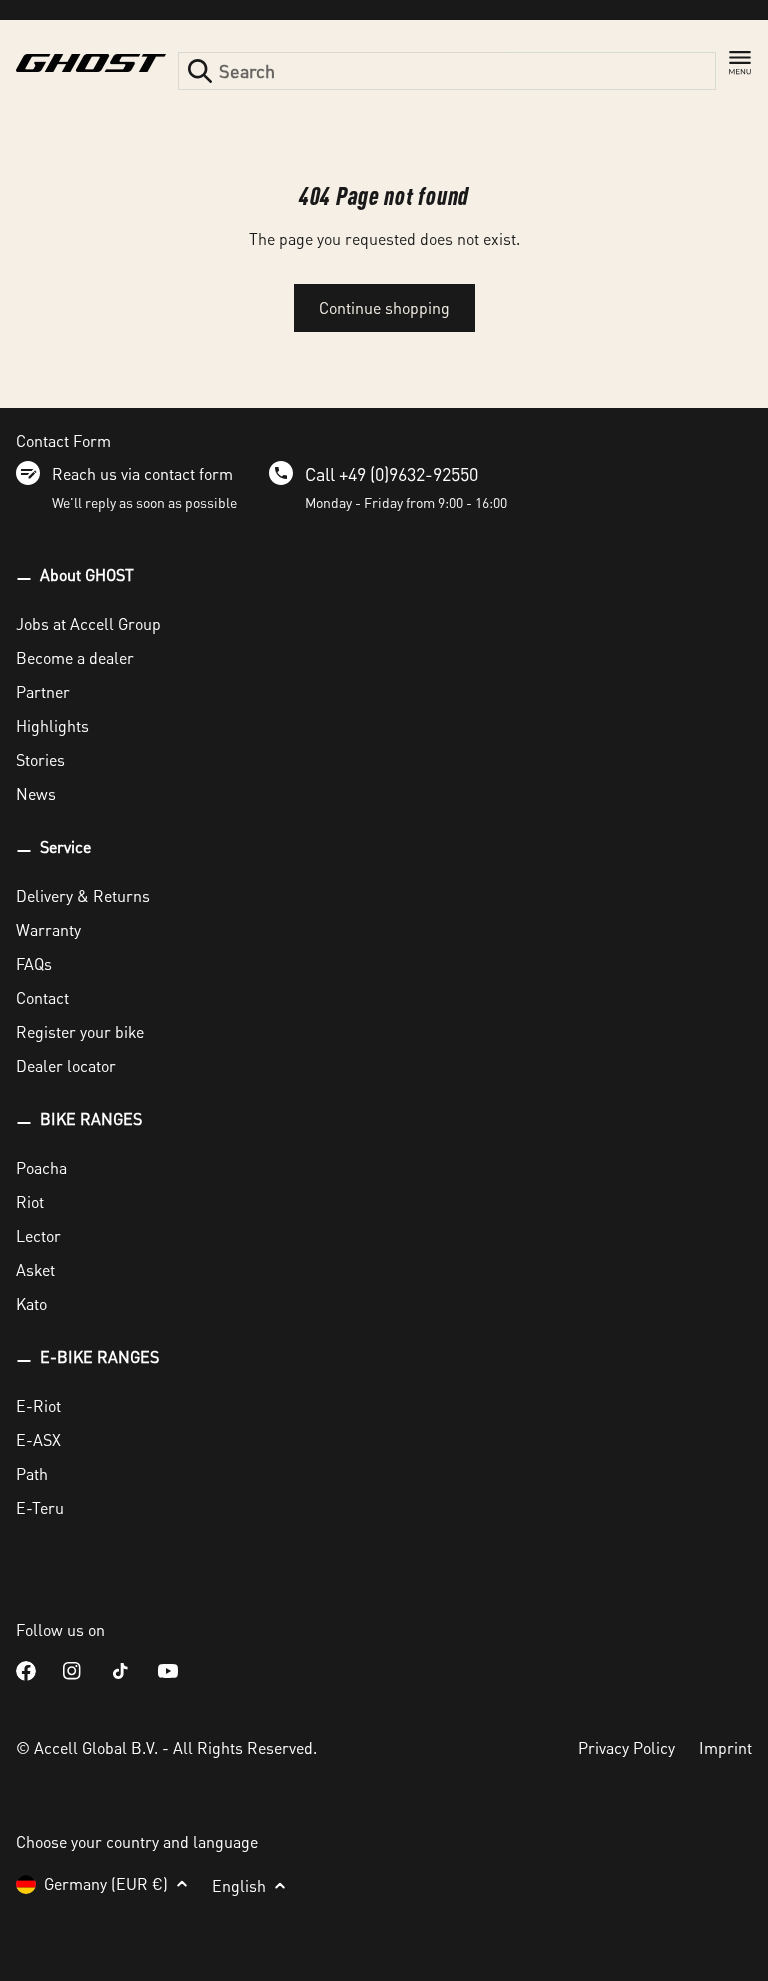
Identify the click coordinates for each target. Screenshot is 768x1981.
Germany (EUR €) (106, 1883)
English (239, 1885)
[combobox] (447, 71)
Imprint (725, 1747)
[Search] (200, 71)
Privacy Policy (626, 1747)
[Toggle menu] (740, 63)
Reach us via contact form (142, 473)
